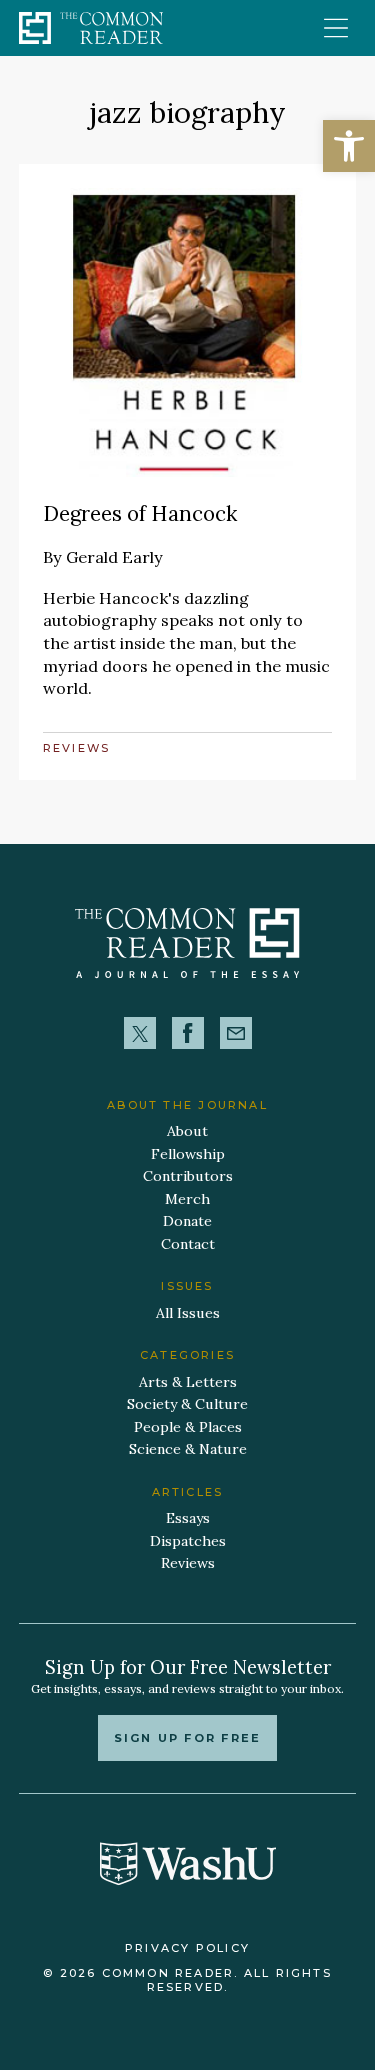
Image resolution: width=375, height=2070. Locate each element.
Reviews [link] (76, 748)
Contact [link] (188, 1244)
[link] (349, 146)
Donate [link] (187, 1221)
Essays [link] (188, 1518)
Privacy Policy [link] (187, 1948)
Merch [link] (187, 1199)
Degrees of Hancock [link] (140, 513)
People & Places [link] (188, 1427)
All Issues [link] (188, 1313)
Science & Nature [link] (188, 1449)
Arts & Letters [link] (188, 1382)
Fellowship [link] (188, 1154)
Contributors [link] (188, 1176)
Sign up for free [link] (187, 1738)
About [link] (187, 1131)
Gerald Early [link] (114, 557)
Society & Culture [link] (187, 1404)
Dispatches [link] (188, 1541)
